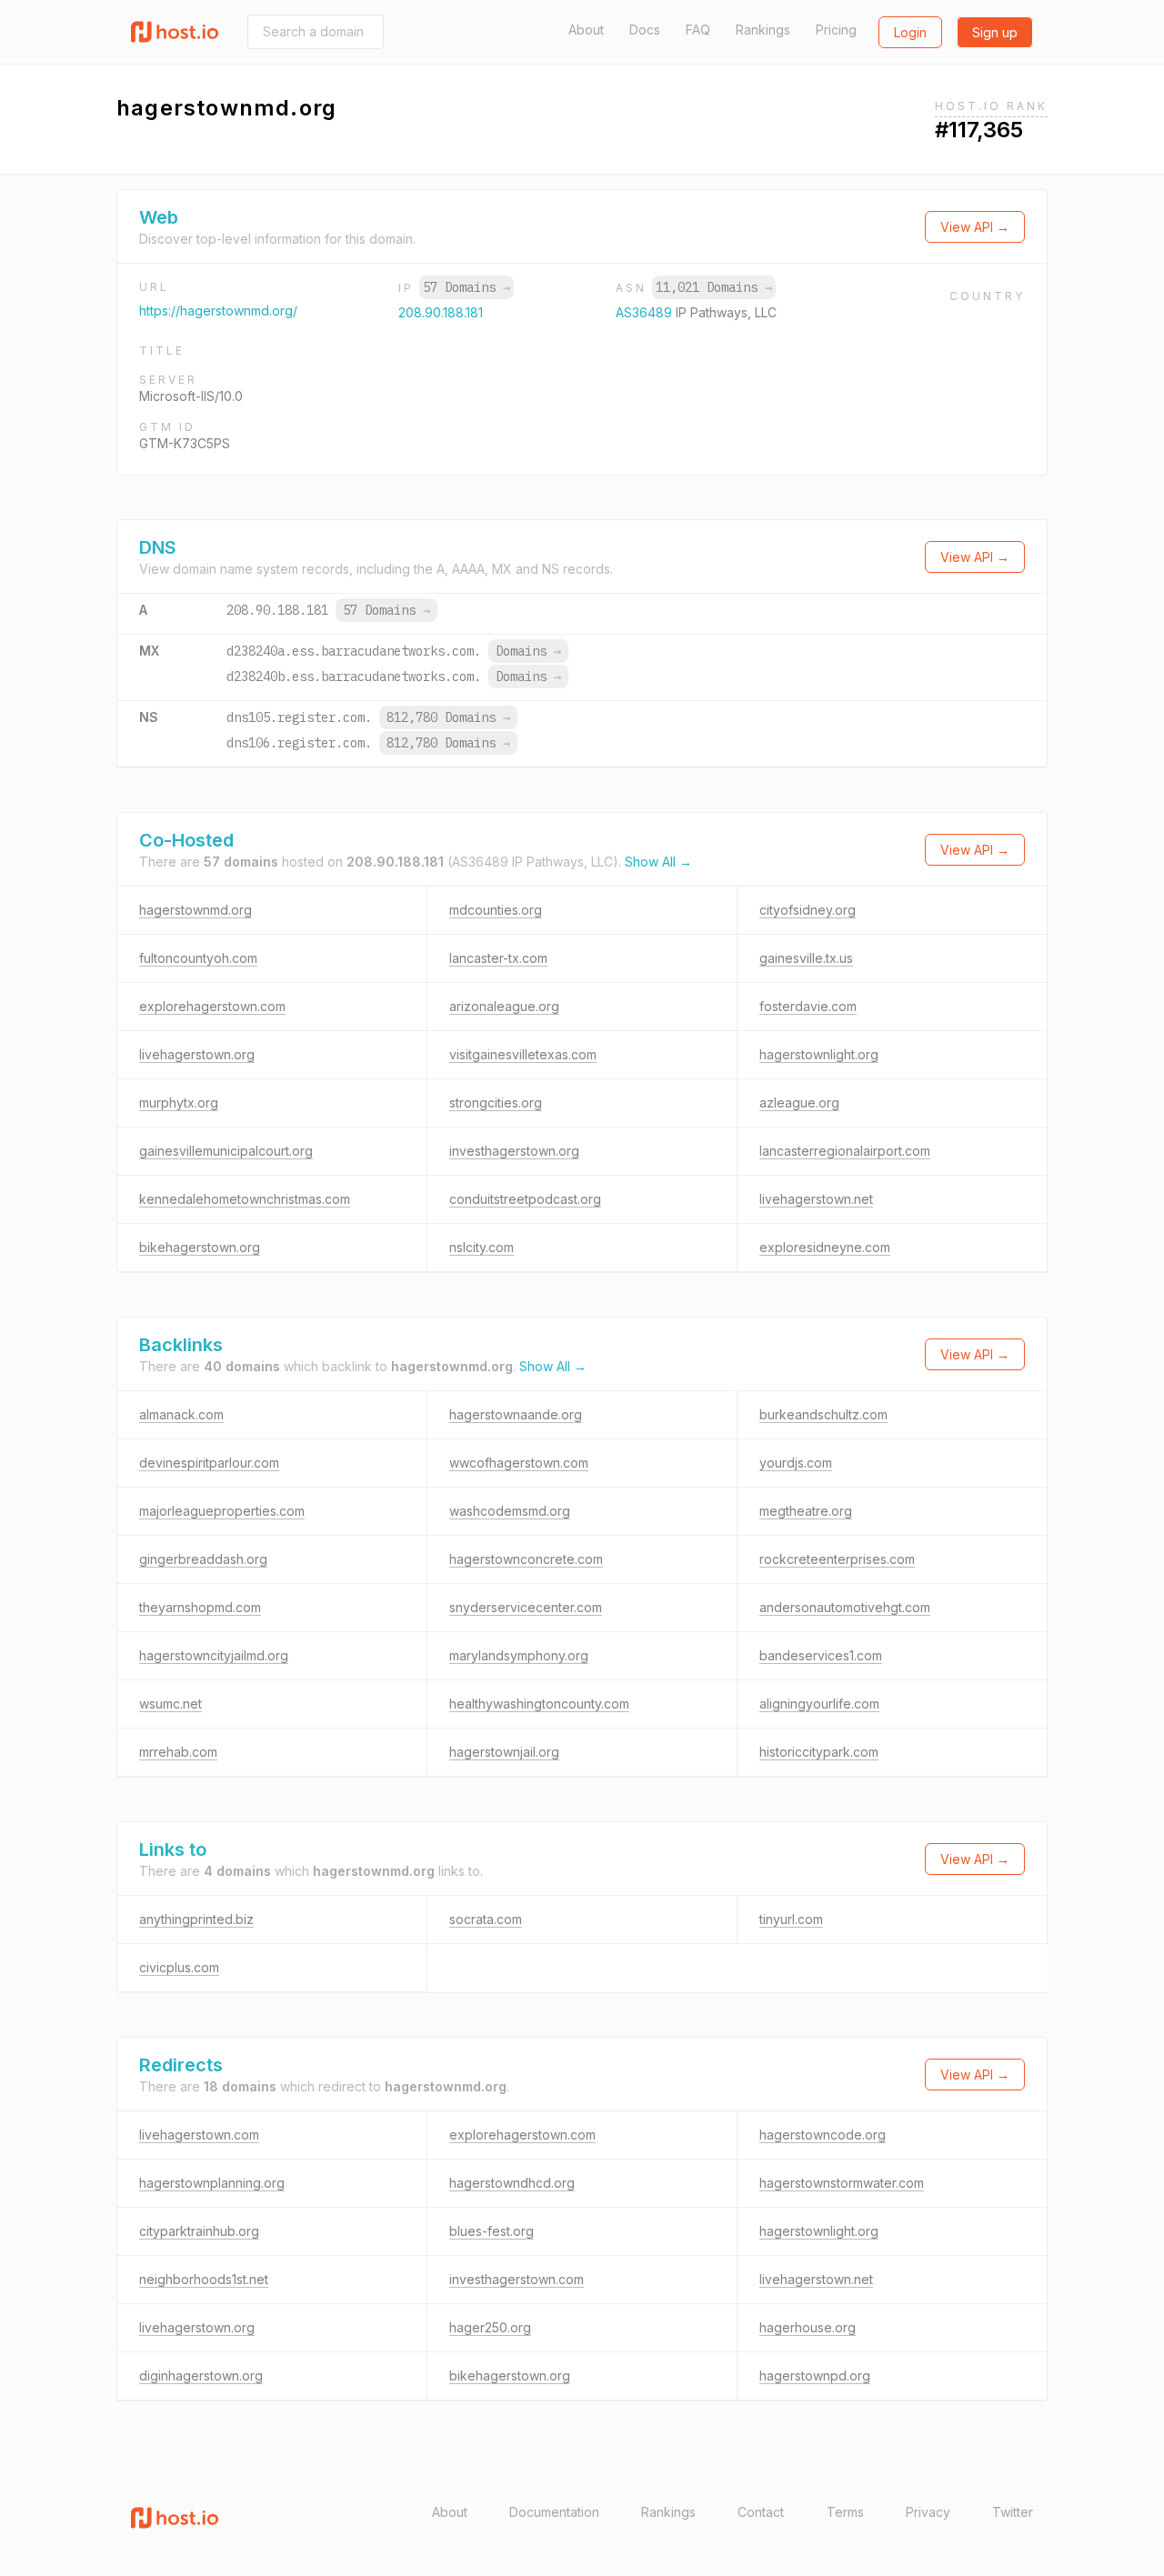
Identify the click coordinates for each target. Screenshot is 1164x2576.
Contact (761, 2512)
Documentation (554, 2512)
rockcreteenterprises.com (837, 1559)
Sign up (995, 32)
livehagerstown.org (197, 1054)
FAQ (698, 30)
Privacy (928, 2512)
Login (910, 32)
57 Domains (467, 287)
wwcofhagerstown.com (519, 1463)
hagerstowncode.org (823, 2135)
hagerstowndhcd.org (512, 2183)
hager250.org (490, 2327)
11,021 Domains (714, 287)
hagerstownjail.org (504, 1752)
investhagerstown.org (514, 1151)
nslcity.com (482, 1247)
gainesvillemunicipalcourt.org (226, 1151)
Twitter (1013, 2512)
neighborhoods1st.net (204, 2279)
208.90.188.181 (441, 312)
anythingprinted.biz (196, 1919)
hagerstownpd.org (815, 2376)
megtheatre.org (806, 1511)
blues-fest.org (492, 2231)
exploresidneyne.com (825, 1247)
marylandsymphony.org (519, 1655)
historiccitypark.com (819, 1752)
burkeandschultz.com (823, 1414)
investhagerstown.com (517, 2279)
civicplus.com (179, 1967)
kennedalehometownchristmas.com (245, 1199)
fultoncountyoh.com (198, 958)
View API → (975, 227)
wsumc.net (171, 1704)
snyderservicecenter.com (526, 1607)
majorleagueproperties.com (222, 1511)
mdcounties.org (496, 910)
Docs (645, 30)
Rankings (763, 30)
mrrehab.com (178, 1752)
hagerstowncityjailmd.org (214, 1655)
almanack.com (181, 1414)
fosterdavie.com (808, 1006)
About (586, 30)
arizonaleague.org (504, 1006)
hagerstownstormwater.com (842, 2183)
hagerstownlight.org (819, 1054)
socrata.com (486, 1919)
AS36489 (646, 312)
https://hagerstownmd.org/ (218, 311)
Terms (845, 2512)
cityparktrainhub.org (199, 2231)
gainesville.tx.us (806, 958)
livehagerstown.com (199, 2135)
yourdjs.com (796, 1463)
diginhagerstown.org (201, 2376)
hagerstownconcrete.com (526, 1559)
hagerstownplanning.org (212, 2183)
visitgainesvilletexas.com (523, 1054)
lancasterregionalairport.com (845, 1151)
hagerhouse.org (808, 2327)
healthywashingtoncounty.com (539, 1704)
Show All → (658, 862)
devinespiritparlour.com (209, 1463)
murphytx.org (179, 1103)
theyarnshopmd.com (200, 1607)
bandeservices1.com (821, 1655)
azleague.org (799, 1103)
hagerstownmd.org (196, 910)
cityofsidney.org (808, 910)
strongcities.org (496, 1103)
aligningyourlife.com (819, 1704)
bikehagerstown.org (200, 1247)
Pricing (836, 30)
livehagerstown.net (816, 1199)
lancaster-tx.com (498, 958)
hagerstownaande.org (516, 1414)
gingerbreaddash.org (203, 1559)
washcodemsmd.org (510, 1511)
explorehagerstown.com (212, 1006)
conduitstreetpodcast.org (525, 1199)
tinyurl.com (791, 1919)
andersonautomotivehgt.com (845, 1607)
